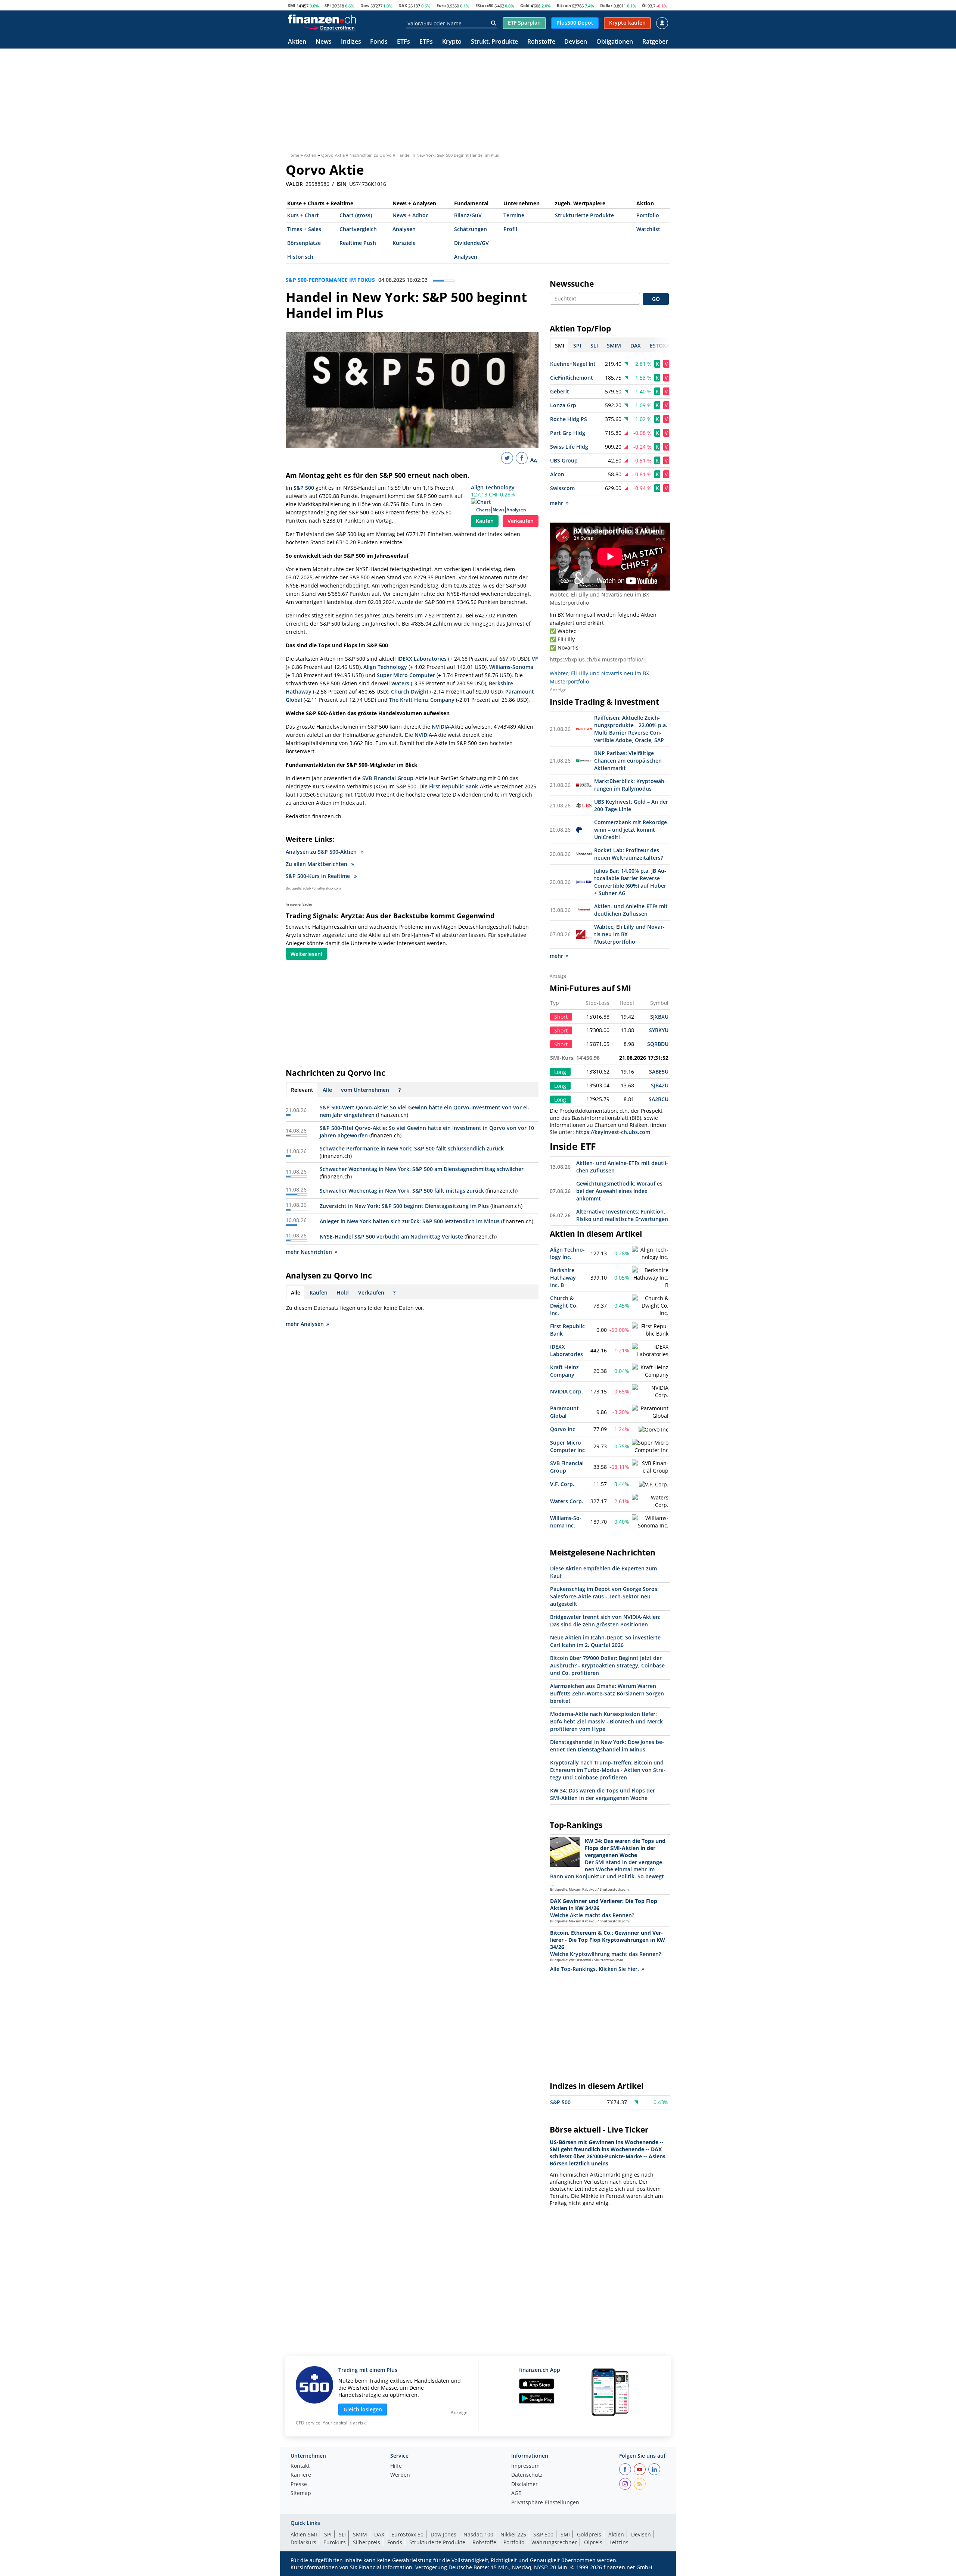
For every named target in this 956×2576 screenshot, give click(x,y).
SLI (342, 2534)
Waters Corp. (567, 1501)
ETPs (426, 42)
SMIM (360, 2534)
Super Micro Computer (406, 675)
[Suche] (493, 23)
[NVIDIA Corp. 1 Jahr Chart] (650, 1392)
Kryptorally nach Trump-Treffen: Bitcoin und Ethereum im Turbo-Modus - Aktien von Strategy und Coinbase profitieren (608, 1770)
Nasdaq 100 (478, 2534)
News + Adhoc (410, 215)
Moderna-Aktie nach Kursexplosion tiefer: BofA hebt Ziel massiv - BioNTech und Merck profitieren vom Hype (606, 1721)
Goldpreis (589, 2534)
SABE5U (659, 1071)
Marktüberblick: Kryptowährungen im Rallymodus (630, 785)
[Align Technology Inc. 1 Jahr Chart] (650, 1253)
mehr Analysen (305, 1324)
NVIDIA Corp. (567, 1391)
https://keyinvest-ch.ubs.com (613, 1132)
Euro (441, 5)
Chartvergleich (358, 229)
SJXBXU (659, 1017)
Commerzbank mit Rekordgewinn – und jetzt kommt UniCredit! (631, 830)
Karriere (301, 2475)
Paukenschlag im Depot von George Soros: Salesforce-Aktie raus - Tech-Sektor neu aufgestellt (604, 1596)
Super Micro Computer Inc (567, 1446)
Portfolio (648, 215)
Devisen (576, 42)
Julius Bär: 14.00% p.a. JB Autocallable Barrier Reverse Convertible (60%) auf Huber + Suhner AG (630, 882)
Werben (400, 2475)
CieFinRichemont (572, 378)
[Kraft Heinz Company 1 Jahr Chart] (650, 1371)
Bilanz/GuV (468, 215)
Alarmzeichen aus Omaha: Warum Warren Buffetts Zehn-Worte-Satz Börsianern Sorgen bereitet (607, 1693)
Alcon (557, 474)
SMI (292, 5)
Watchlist (648, 229)
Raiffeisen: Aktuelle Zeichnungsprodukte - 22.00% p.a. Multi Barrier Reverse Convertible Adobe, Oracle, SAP (631, 729)
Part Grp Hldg (568, 433)
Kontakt (300, 2466)
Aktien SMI (304, 2534)
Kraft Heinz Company (564, 1371)
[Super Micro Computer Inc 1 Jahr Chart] (650, 1446)
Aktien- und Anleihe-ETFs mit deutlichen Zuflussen (631, 910)
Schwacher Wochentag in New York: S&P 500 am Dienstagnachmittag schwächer (422, 1169)
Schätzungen (471, 229)
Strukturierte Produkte (584, 215)
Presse (299, 2485)
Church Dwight (410, 691)
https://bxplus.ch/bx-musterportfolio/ (596, 659)
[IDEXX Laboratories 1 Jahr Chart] (650, 1351)
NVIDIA (440, 727)
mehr (556, 503)
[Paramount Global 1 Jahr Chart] (650, 1412)
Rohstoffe (541, 42)
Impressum (525, 2466)
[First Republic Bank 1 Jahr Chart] (650, 1330)
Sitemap (301, 2494)
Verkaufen (521, 521)
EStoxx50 (484, 5)
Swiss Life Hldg (569, 447)
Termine (514, 215)
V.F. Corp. (562, 1484)
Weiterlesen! (306, 954)
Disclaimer (524, 2485)
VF (535, 659)
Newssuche (572, 284)
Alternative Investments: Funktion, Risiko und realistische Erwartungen (622, 1215)
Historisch (300, 257)
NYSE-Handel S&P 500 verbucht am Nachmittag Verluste (391, 1236)
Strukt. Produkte (494, 42)
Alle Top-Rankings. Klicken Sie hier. (595, 1969)
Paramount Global (564, 1412)
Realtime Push (358, 243)
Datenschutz (527, 2475)
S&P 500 (304, 488)
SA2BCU (659, 1099)
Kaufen (485, 521)
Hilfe (396, 2466)
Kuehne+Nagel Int (573, 364)
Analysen (404, 229)
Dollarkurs (303, 2542)
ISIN (342, 184)
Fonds (379, 42)
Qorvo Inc (563, 1429)
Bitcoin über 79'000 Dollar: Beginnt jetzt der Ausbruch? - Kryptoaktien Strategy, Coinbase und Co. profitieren (607, 1665)
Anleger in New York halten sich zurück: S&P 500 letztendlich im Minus (410, 1221)
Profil (510, 229)
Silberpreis (367, 2542)
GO (656, 299)
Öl (644, 5)
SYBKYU (659, 1030)
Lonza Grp (563, 405)
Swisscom (562, 488)
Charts (483, 510)
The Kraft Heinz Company (422, 700)
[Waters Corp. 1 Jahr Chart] (650, 1501)
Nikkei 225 (513, 2534)
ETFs (403, 42)
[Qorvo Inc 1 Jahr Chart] (654, 1430)
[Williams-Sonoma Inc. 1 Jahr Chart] (650, 1522)
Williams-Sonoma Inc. (566, 1522)
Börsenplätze (304, 243)
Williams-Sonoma (511, 667)
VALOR (294, 184)
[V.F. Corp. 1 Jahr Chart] (654, 1485)
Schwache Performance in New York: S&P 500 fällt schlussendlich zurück (412, 1148)
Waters (400, 683)
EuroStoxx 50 (407, 2534)
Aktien (297, 42)
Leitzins (619, 2542)
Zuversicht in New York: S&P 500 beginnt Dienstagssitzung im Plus (404, 1206)
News (324, 42)
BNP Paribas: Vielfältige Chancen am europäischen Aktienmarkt (628, 761)
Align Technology (493, 487)
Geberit (560, 391)
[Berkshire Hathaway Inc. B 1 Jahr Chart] (650, 1278)
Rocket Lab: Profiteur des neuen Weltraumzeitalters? (628, 854)
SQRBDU (658, 1044)
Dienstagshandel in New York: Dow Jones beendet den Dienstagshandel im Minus (607, 1746)
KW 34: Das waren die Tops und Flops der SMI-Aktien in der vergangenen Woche (603, 1794)
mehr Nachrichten (309, 1252)
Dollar (606, 5)
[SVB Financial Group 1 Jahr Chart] (650, 1467)
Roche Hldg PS (569, 419)
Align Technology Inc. (567, 1253)
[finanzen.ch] (322, 19)
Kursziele (404, 243)
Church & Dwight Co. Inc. (564, 1306)
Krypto (452, 42)
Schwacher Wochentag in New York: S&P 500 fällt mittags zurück (402, 1191)
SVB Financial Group (388, 778)
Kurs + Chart (303, 215)
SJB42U (660, 1085)
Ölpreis (593, 2542)
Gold (525, 5)
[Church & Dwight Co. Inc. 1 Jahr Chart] (650, 1306)
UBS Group (564, 460)
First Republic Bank (454, 786)
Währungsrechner (554, 2542)
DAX (403, 5)
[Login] (662, 23)
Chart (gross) (356, 215)
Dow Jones (443, 2534)
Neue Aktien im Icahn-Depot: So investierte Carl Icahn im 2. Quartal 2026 (605, 1641)
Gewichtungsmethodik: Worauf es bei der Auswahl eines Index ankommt (619, 1191)
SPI (328, 5)
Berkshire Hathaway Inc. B (563, 1278)
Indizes (351, 42)
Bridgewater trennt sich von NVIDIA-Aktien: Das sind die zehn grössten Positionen (605, 1621)
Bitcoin (564, 5)
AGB (516, 2494)
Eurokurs (335, 2542)
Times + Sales (304, 229)
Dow (365, 5)
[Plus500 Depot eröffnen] (330, 28)
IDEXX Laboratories (422, 659)
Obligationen (615, 42)
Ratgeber (655, 42)
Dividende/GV (471, 243)
